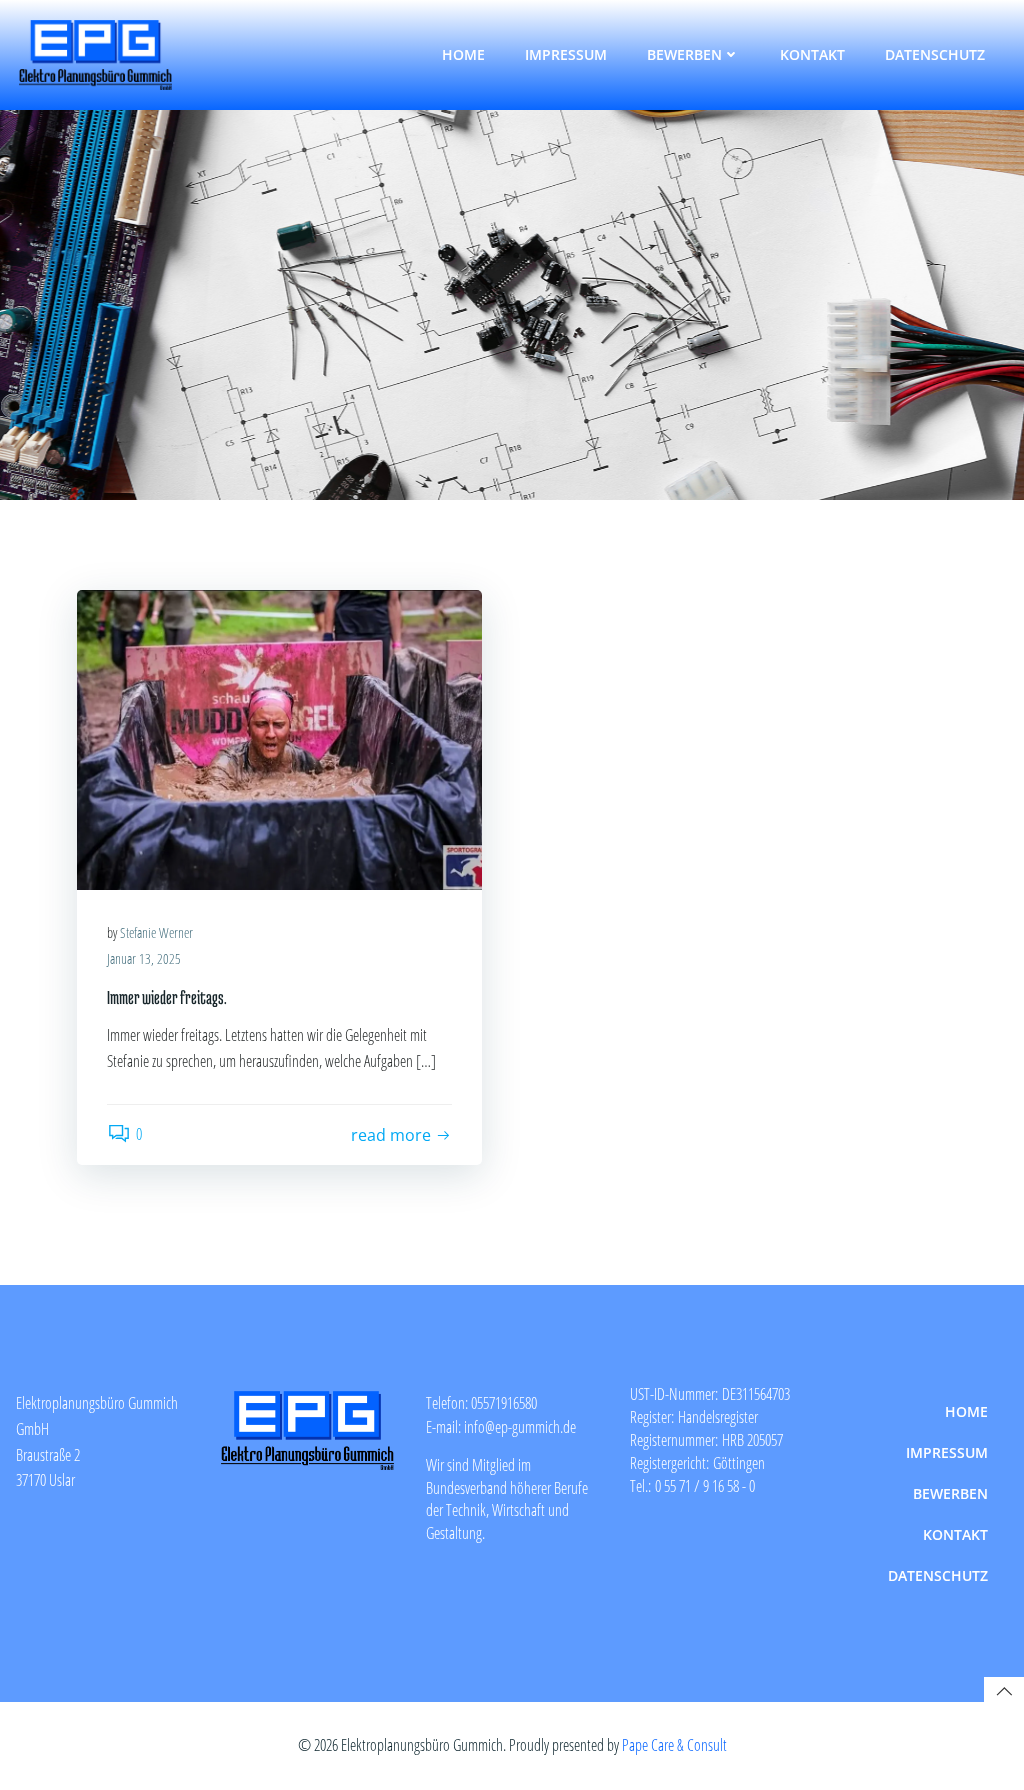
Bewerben (684, 54)
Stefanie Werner (156, 932)
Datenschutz (935, 54)
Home (463, 54)
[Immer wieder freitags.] (279, 738)
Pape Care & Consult (674, 1745)
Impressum (566, 54)
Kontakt (812, 54)
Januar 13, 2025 (144, 958)
